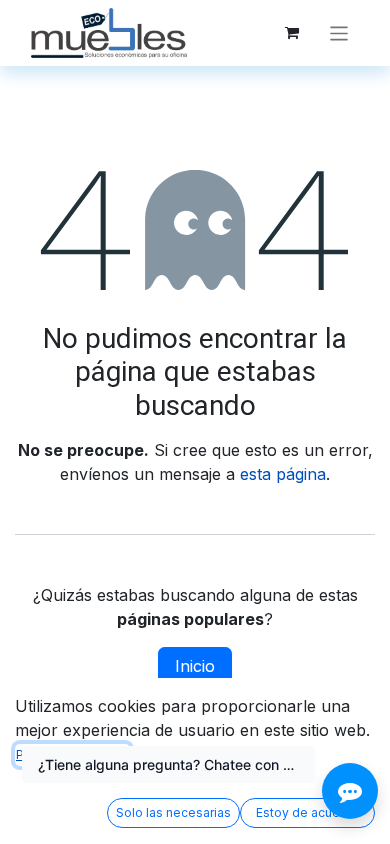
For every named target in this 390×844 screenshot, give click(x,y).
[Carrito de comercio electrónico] (292, 33)
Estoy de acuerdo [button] (308, 812)
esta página (283, 474)
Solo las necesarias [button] (173, 812)
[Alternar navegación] (339, 32)
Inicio (195, 666)
